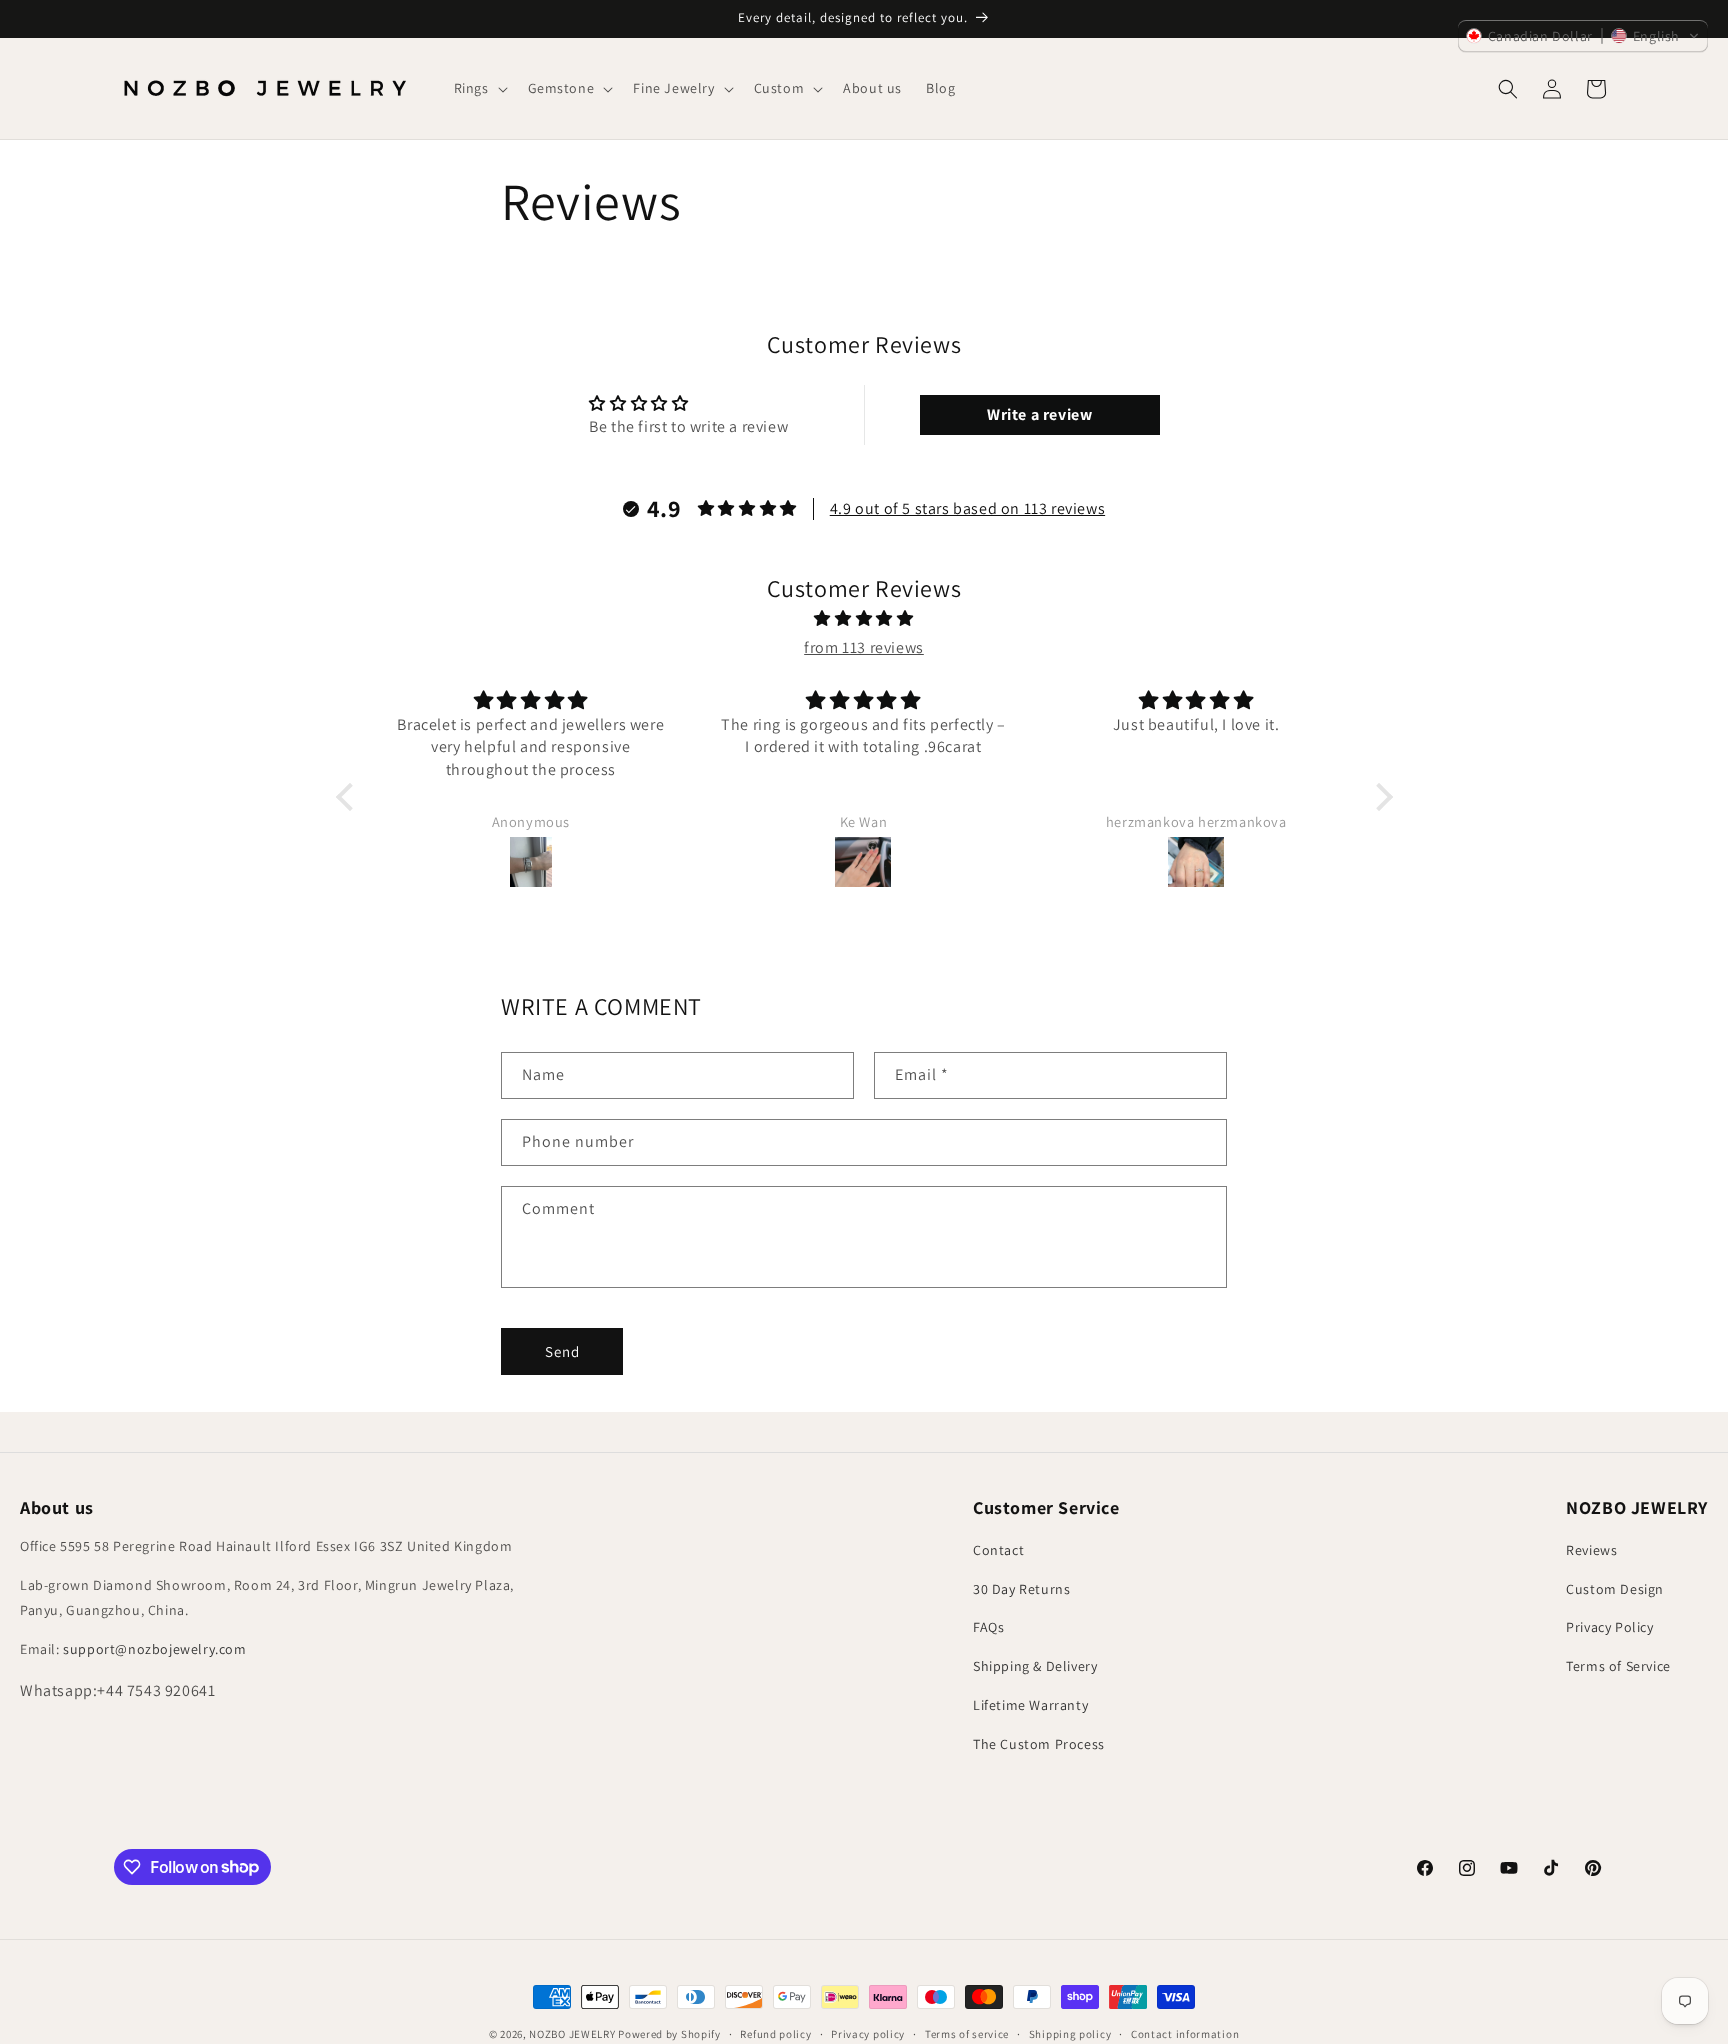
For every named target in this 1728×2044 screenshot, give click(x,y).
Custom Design (1615, 1589)
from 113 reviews (864, 647)
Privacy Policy (1609, 1627)
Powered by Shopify (669, 2034)
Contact (998, 1550)
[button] (479, 88)
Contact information (1185, 2033)
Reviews (1591, 1550)
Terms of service (967, 2033)
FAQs (988, 1627)
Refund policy (775, 2033)
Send (562, 1351)
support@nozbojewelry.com (154, 1649)
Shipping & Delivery (1035, 1666)
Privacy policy (868, 2033)
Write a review (1039, 414)
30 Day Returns (1021, 1589)
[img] (864, 619)
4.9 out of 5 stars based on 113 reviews (967, 508)
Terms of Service (1618, 1666)
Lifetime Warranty (1030, 1705)
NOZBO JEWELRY (572, 2034)
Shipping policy (1070, 2033)
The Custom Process (1039, 1744)
